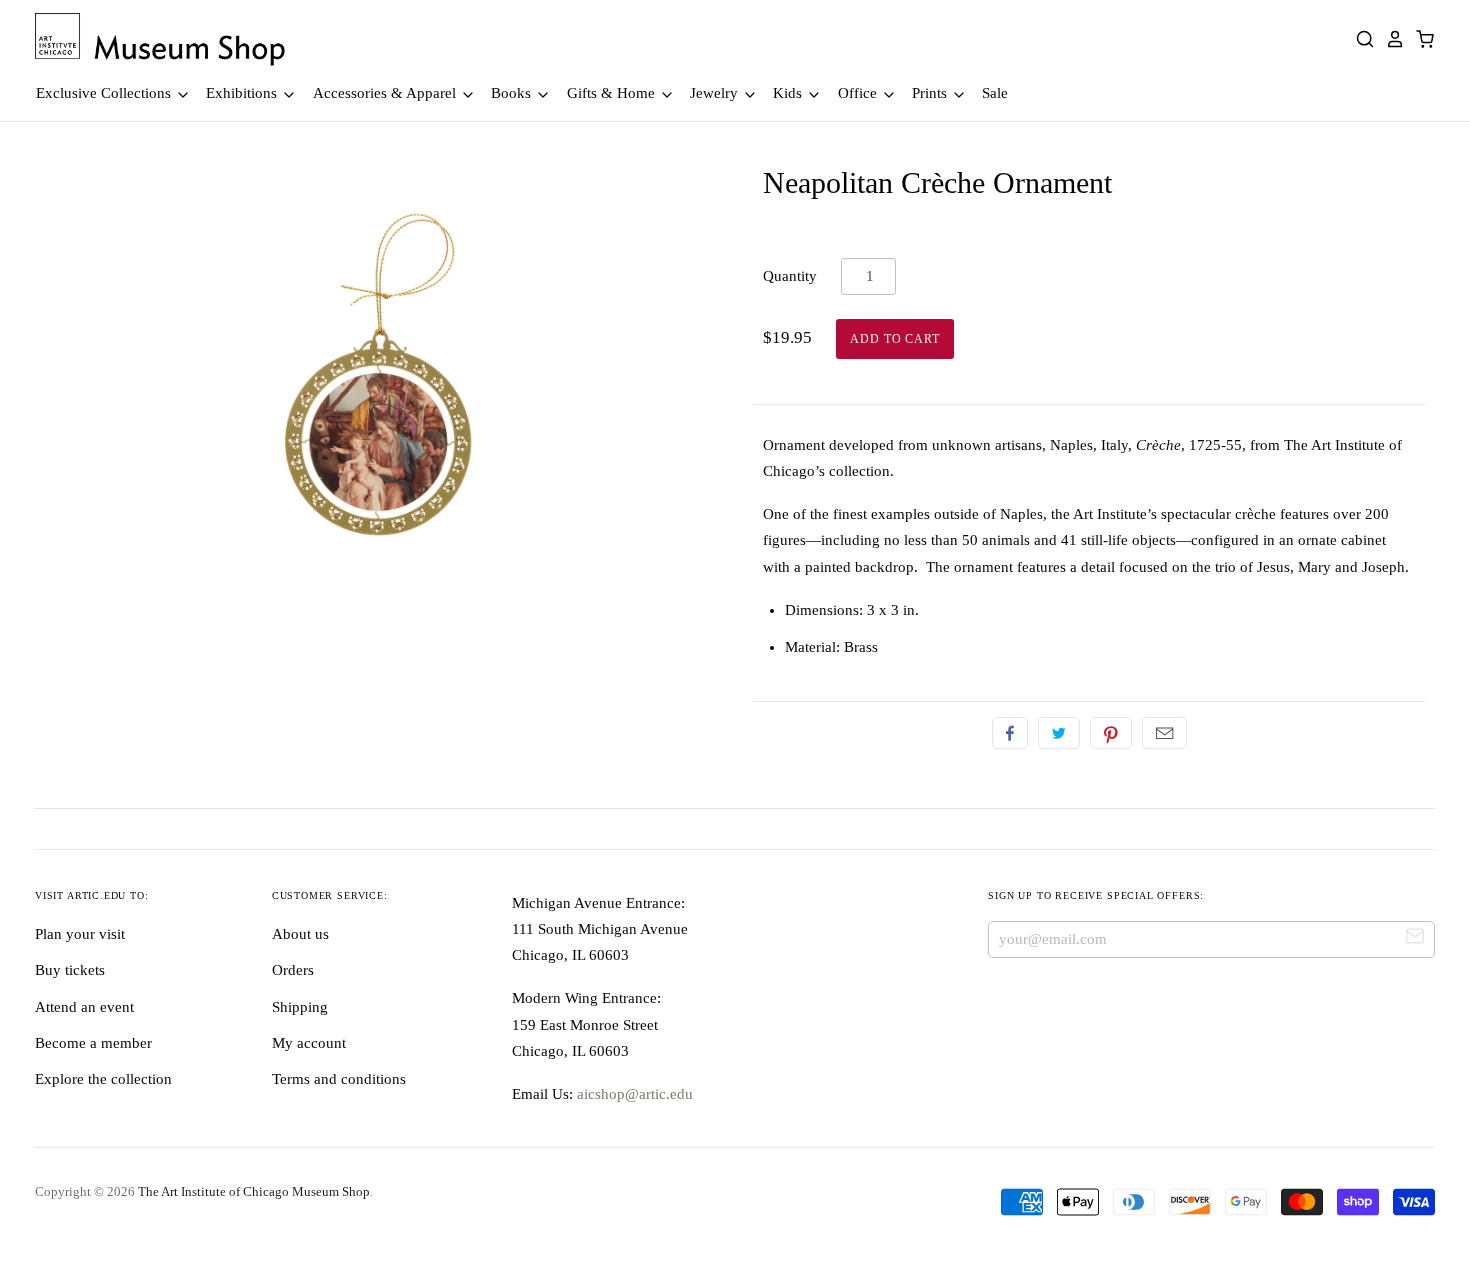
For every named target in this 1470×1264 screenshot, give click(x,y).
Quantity (790, 276)
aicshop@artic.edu (633, 1094)
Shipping (300, 1007)
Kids (789, 93)
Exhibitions (243, 93)
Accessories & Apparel (386, 93)
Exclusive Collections (105, 93)
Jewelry (716, 93)
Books (513, 93)
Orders (293, 970)
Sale (995, 93)
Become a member (93, 1043)
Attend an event (84, 1007)
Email (1164, 733)
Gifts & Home (613, 93)
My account (309, 1043)
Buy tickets (70, 970)
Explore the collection (103, 1079)
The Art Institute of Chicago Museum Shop (254, 1191)
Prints (931, 93)
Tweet (1059, 733)
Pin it (1111, 733)
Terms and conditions (339, 1079)
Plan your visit (80, 934)
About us (300, 934)
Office (859, 93)
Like (1010, 733)
